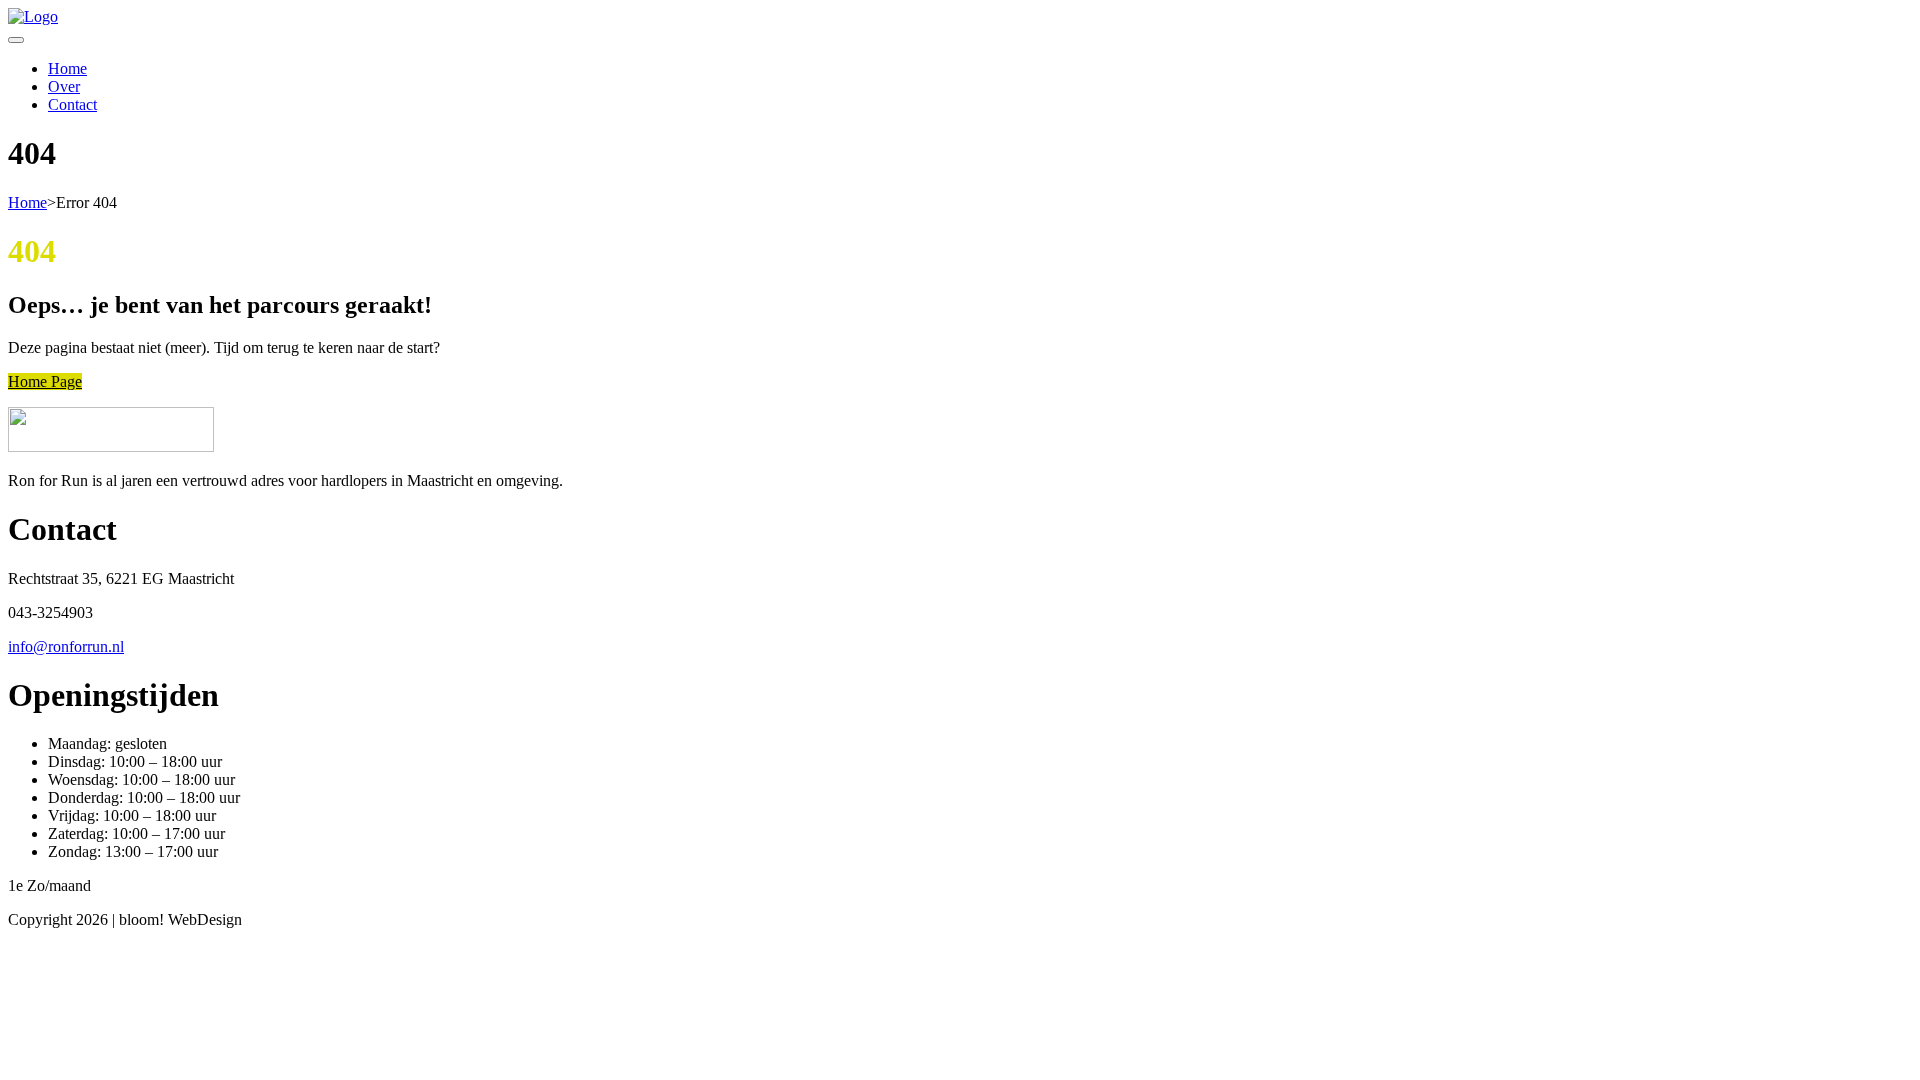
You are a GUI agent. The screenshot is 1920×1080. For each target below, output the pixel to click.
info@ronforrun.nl (66, 646)
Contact (72, 104)
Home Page (45, 381)
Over (64, 86)
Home (67, 68)
